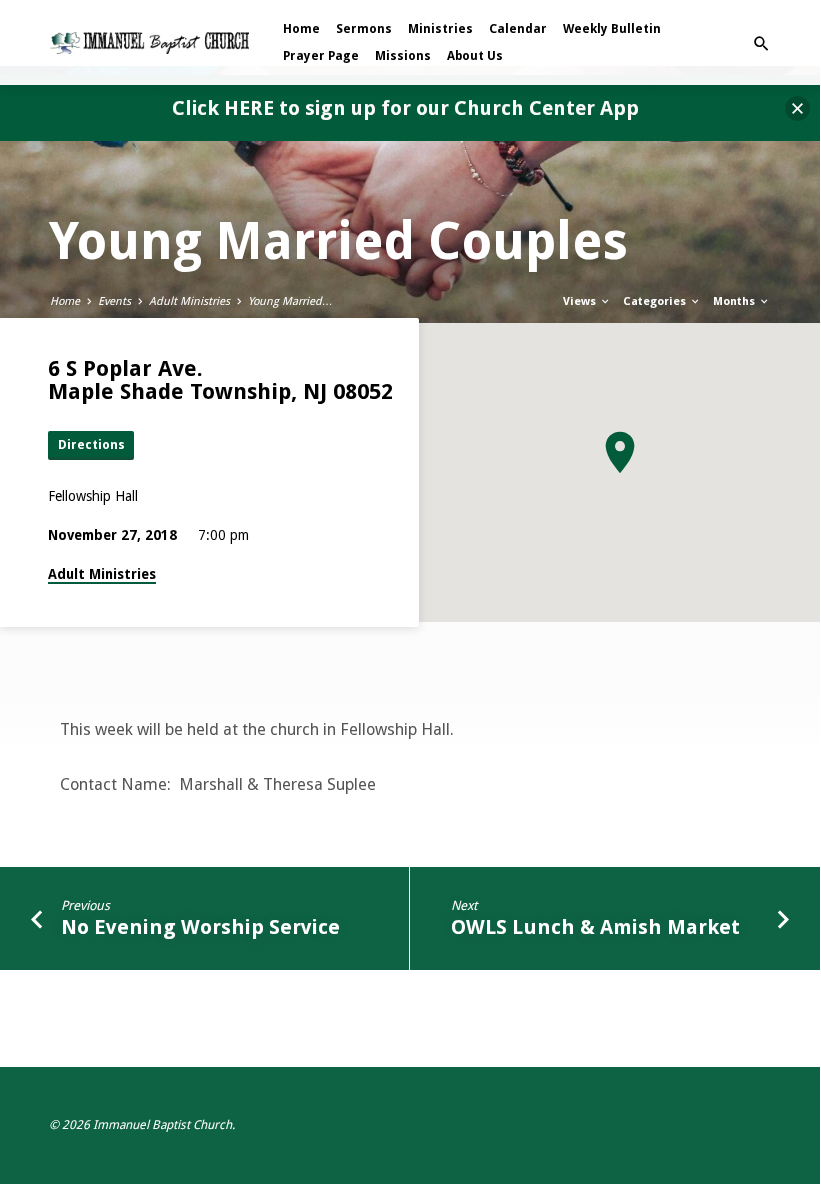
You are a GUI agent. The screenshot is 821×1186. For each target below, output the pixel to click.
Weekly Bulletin (612, 29)
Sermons (364, 29)
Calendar (518, 29)
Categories (656, 301)
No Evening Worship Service (200, 927)
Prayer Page (321, 56)
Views (581, 301)
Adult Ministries (189, 301)
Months (735, 301)
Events (114, 301)
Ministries (440, 29)
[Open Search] (761, 44)
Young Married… (290, 301)
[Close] (797, 108)
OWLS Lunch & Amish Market (595, 927)
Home (301, 29)
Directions (91, 444)
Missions (403, 56)
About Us (475, 56)
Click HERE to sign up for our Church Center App (405, 108)
